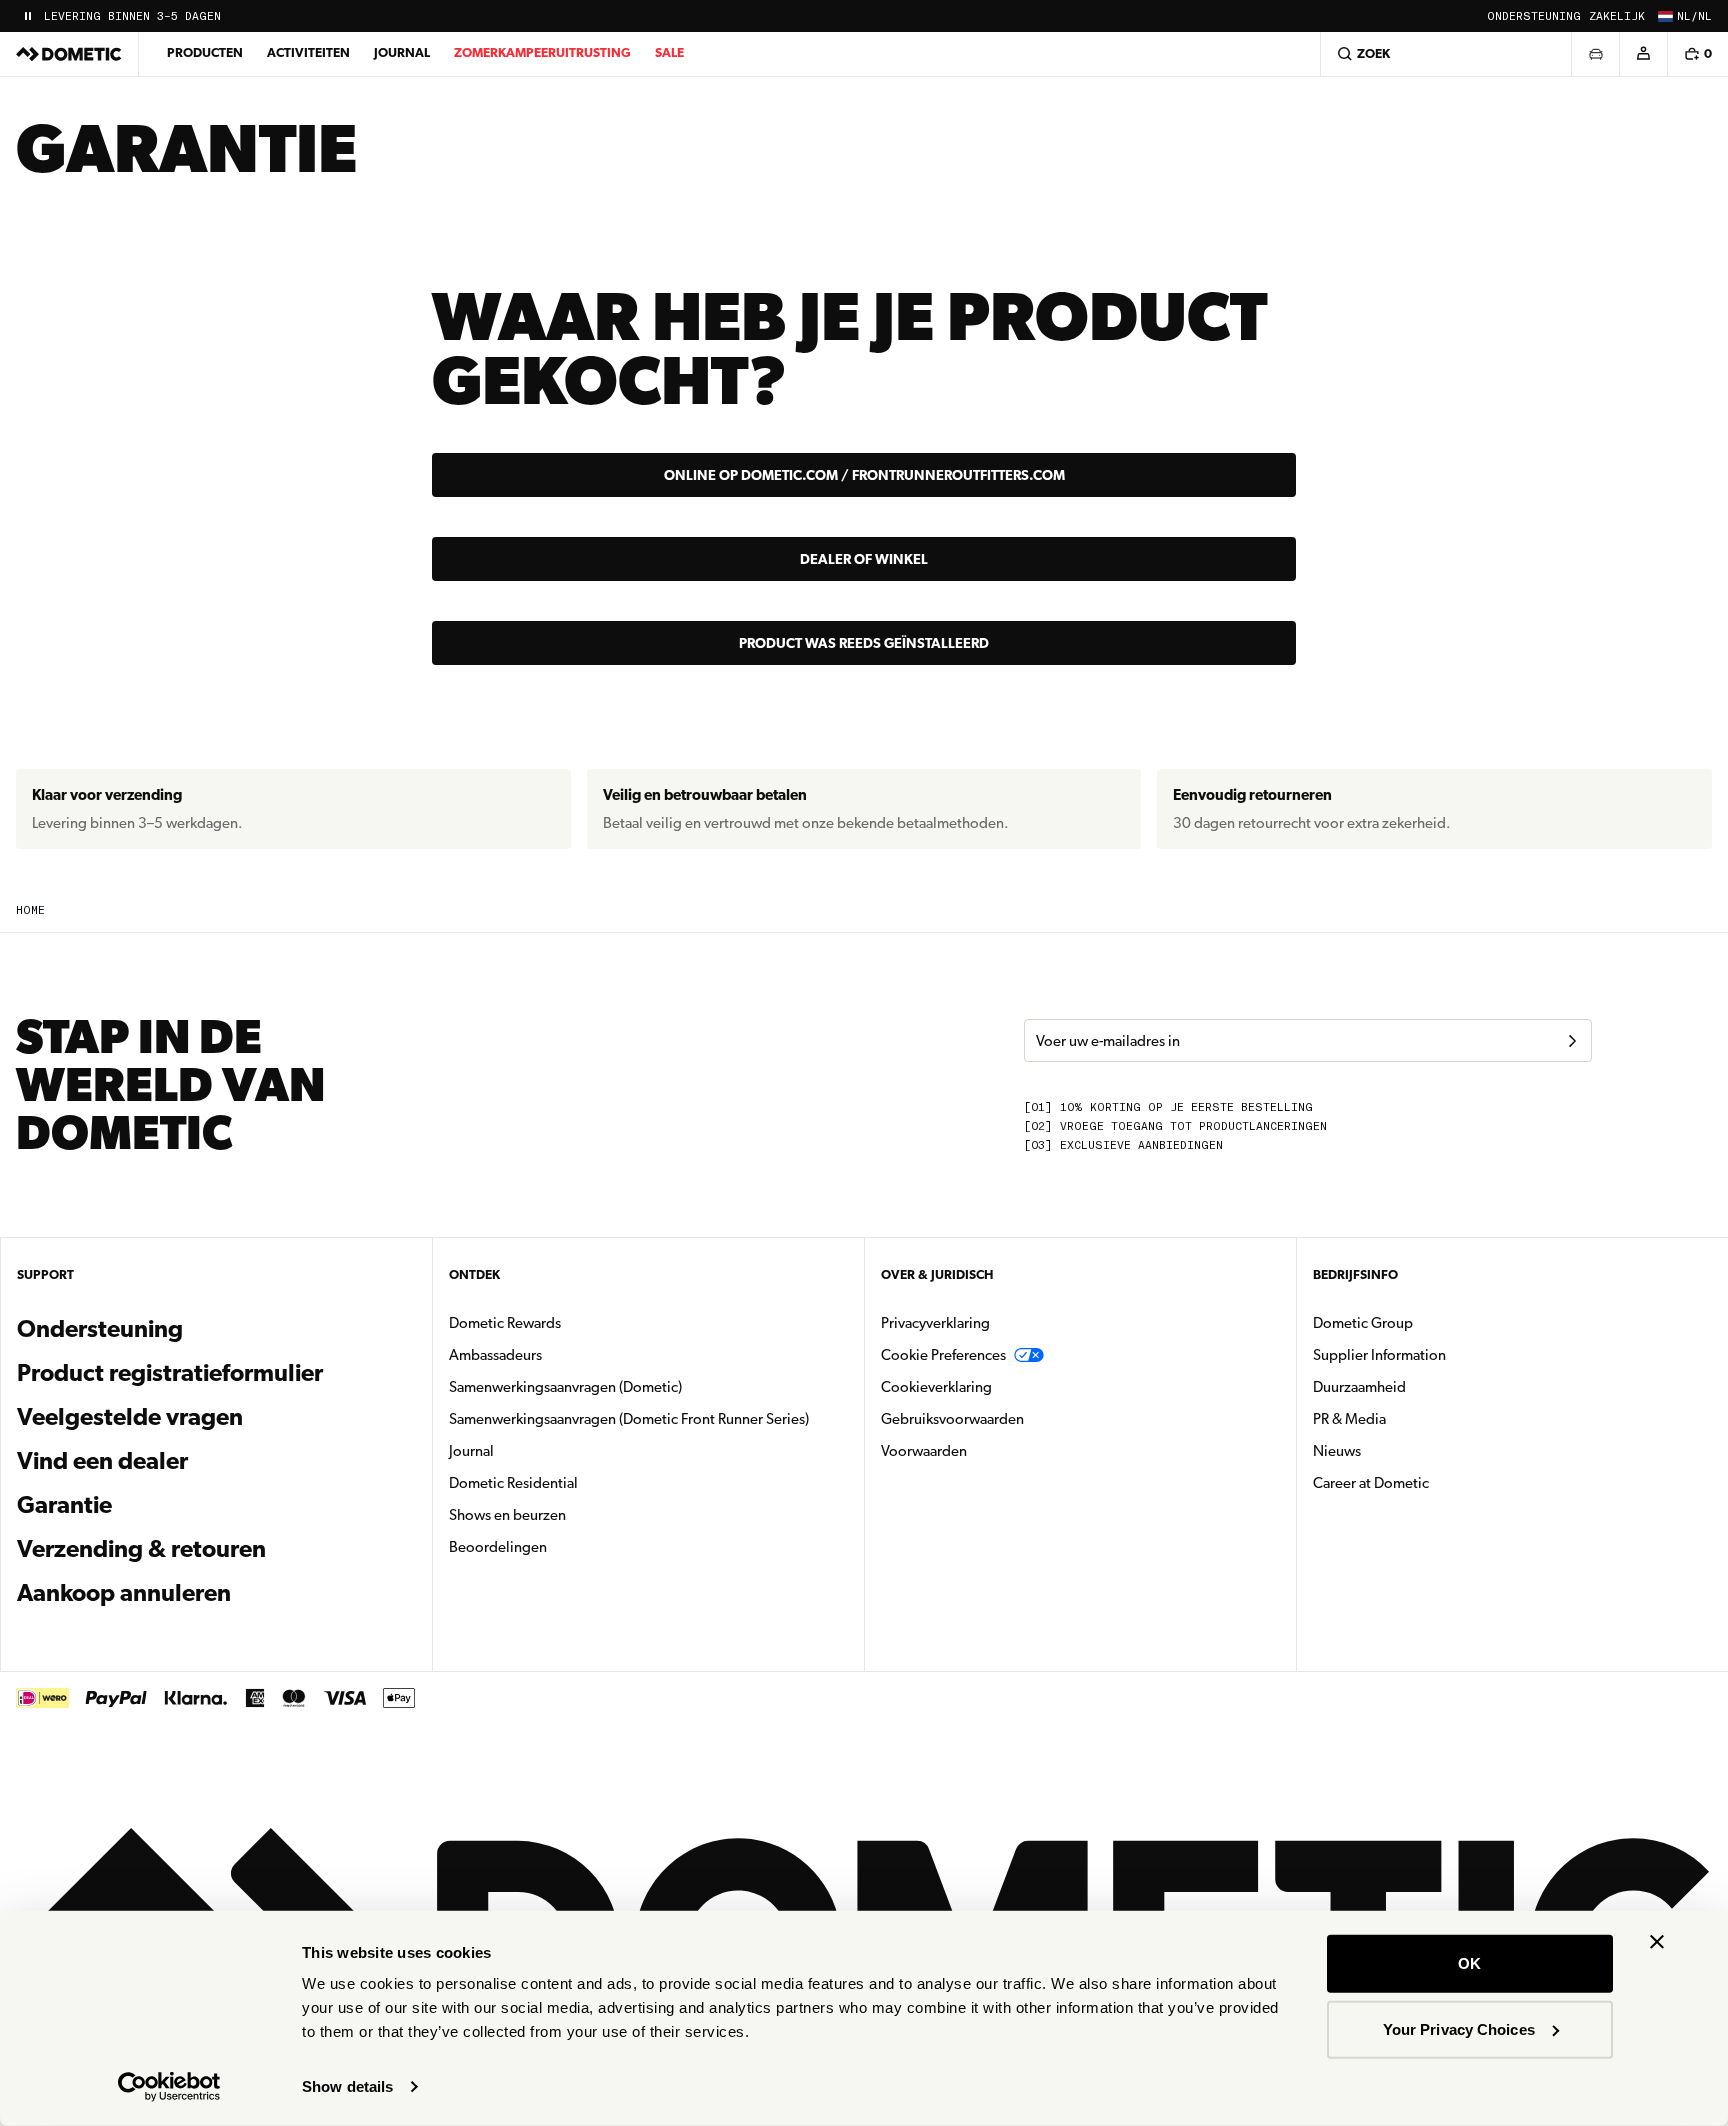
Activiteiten (308, 52)
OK (1469, 1963)
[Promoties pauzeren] (28, 16)
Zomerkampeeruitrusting (542, 52)
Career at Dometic (1434, 1482)
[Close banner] (1657, 1942)
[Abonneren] (1572, 1041)
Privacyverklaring (935, 1323)
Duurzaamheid (1359, 1387)
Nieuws (1400, 1450)
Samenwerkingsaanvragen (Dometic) (565, 1387)
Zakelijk (1617, 16)
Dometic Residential (576, 1482)
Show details (347, 2086)
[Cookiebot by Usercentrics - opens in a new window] (169, 2087)
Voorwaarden (924, 1451)
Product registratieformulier (170, 1373)
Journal (402, 52)
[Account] (1643, 54)
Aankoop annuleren (124, 1593)
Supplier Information (1379, 1355)
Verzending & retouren (141, 1549)
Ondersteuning (1534, 16)
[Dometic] (69, 54)
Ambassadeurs (495, 1355)
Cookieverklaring (936, 1387)
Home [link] (30, 910)
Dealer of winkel (864, 559)
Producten (205, 52)
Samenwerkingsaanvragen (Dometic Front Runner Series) (629, 1419)
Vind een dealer (102, 1461)
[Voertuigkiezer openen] (1595, 54)
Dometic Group (1426, 1322)
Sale (669, 52)
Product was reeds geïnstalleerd (864, 643)
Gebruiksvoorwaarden (952, 1419)
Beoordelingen (498, 1547)
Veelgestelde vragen (130, 1417)
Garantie (64, 1505)
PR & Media (1412, 1418)
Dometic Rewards (505, 1323)
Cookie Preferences (943, 1355)
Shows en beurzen (507, 1515)
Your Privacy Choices (1459, 2028)
